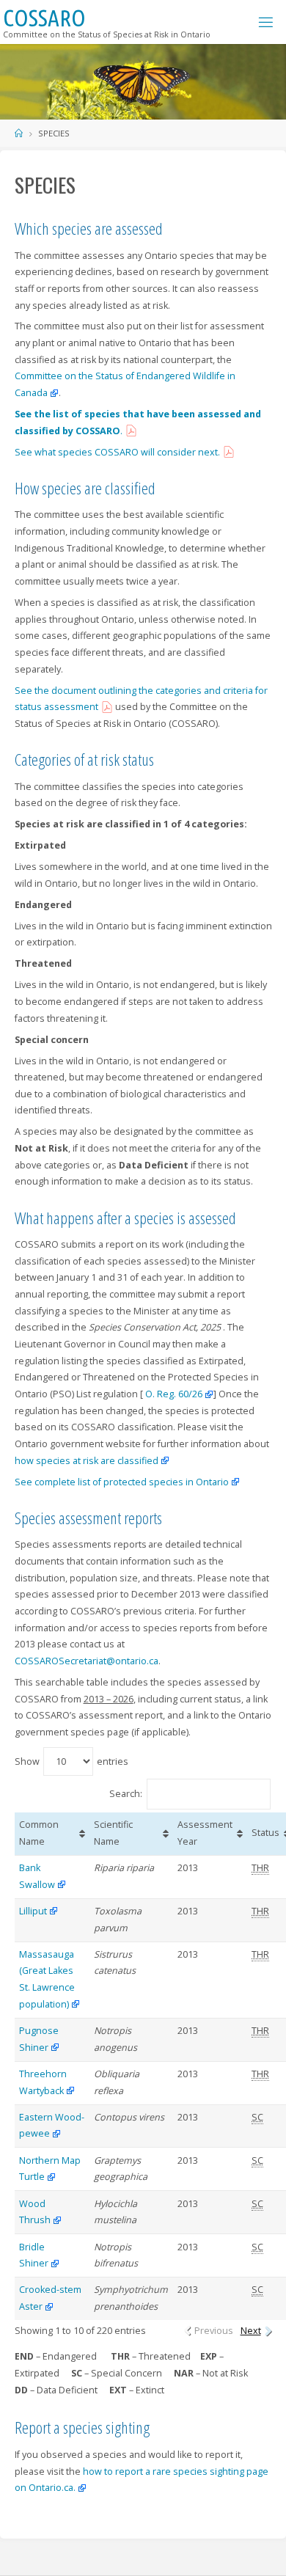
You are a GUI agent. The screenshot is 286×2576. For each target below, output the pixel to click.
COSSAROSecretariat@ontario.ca (87, 1661)
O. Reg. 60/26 (173, 1394)
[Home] (19, 133)
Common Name (39, 1833)
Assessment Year (205, 1833)
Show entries (71, 1761)
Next (251, 2331)
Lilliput (33, 1911)
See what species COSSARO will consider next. (117, 452)
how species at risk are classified (87, 1461)
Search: (126, 1793)
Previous (214, 2331)
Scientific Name (113, 1833)
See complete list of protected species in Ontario (122, 1482)
